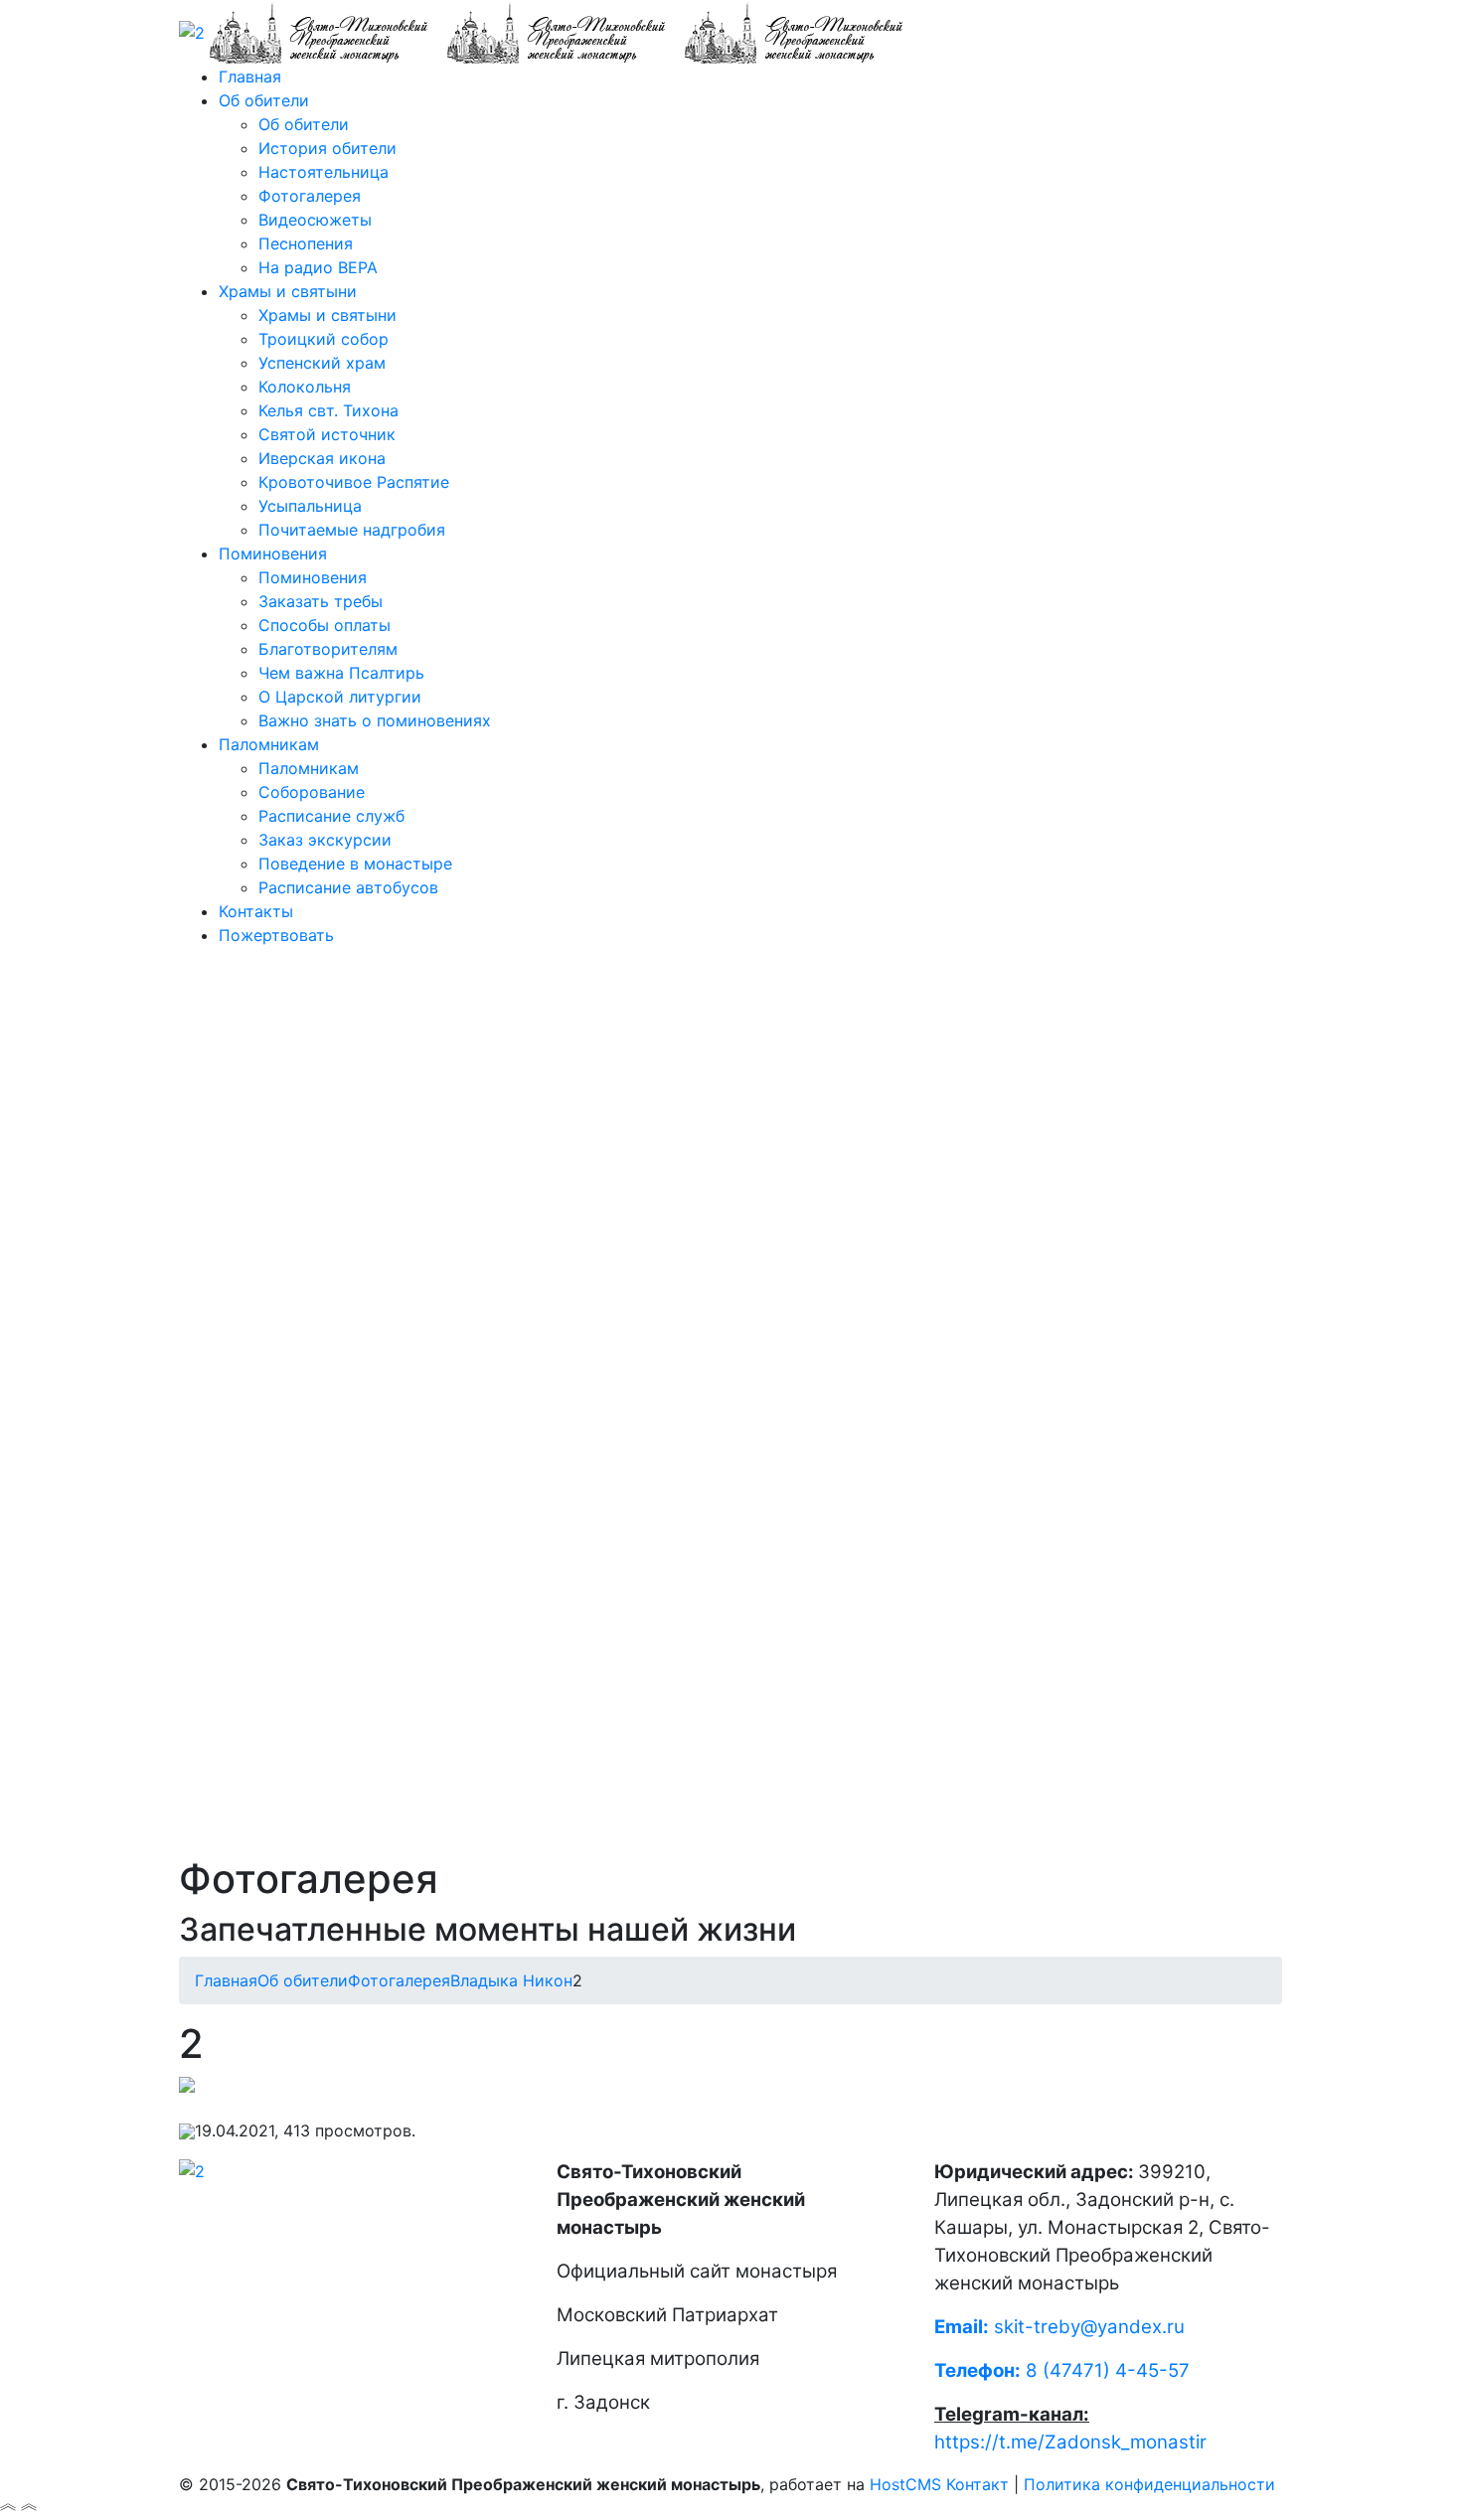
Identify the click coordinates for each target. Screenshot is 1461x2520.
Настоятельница (324, 172)
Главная (250, 77)
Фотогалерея (310, 196)
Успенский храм (322, 363)
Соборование (312, 792)
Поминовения (273, 553)
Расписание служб (331, 816)
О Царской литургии (340, 697)
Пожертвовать (276, 935)
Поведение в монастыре (355, 864)
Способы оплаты (325, 625)
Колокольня (305, 387)
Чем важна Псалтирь (341, 673)
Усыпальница (310, 506)
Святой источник (327, 434)
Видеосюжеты (315, 220)
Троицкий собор (324, 339)
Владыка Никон (511, 1980)
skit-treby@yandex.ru (1089, 2327)
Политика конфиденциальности (1149, 2484)
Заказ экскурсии (325, 840)
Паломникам (269, 744)
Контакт (977, 2484)
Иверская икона (322, 458)
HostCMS (905, 2484)
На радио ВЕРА (318, 267)
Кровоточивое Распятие (354, 482)
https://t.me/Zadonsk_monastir (1070, 2442)
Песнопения (306, 243)
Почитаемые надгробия (352, 530)
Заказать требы (321, 601)
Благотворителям (328, 649)
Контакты (256, 911)
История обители (327, 148)
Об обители (264, 100)
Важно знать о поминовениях (375, 720)
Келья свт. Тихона (328, 410)
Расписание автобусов (348, 887)
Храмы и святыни (288, 291)
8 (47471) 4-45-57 (1062, 2370)
